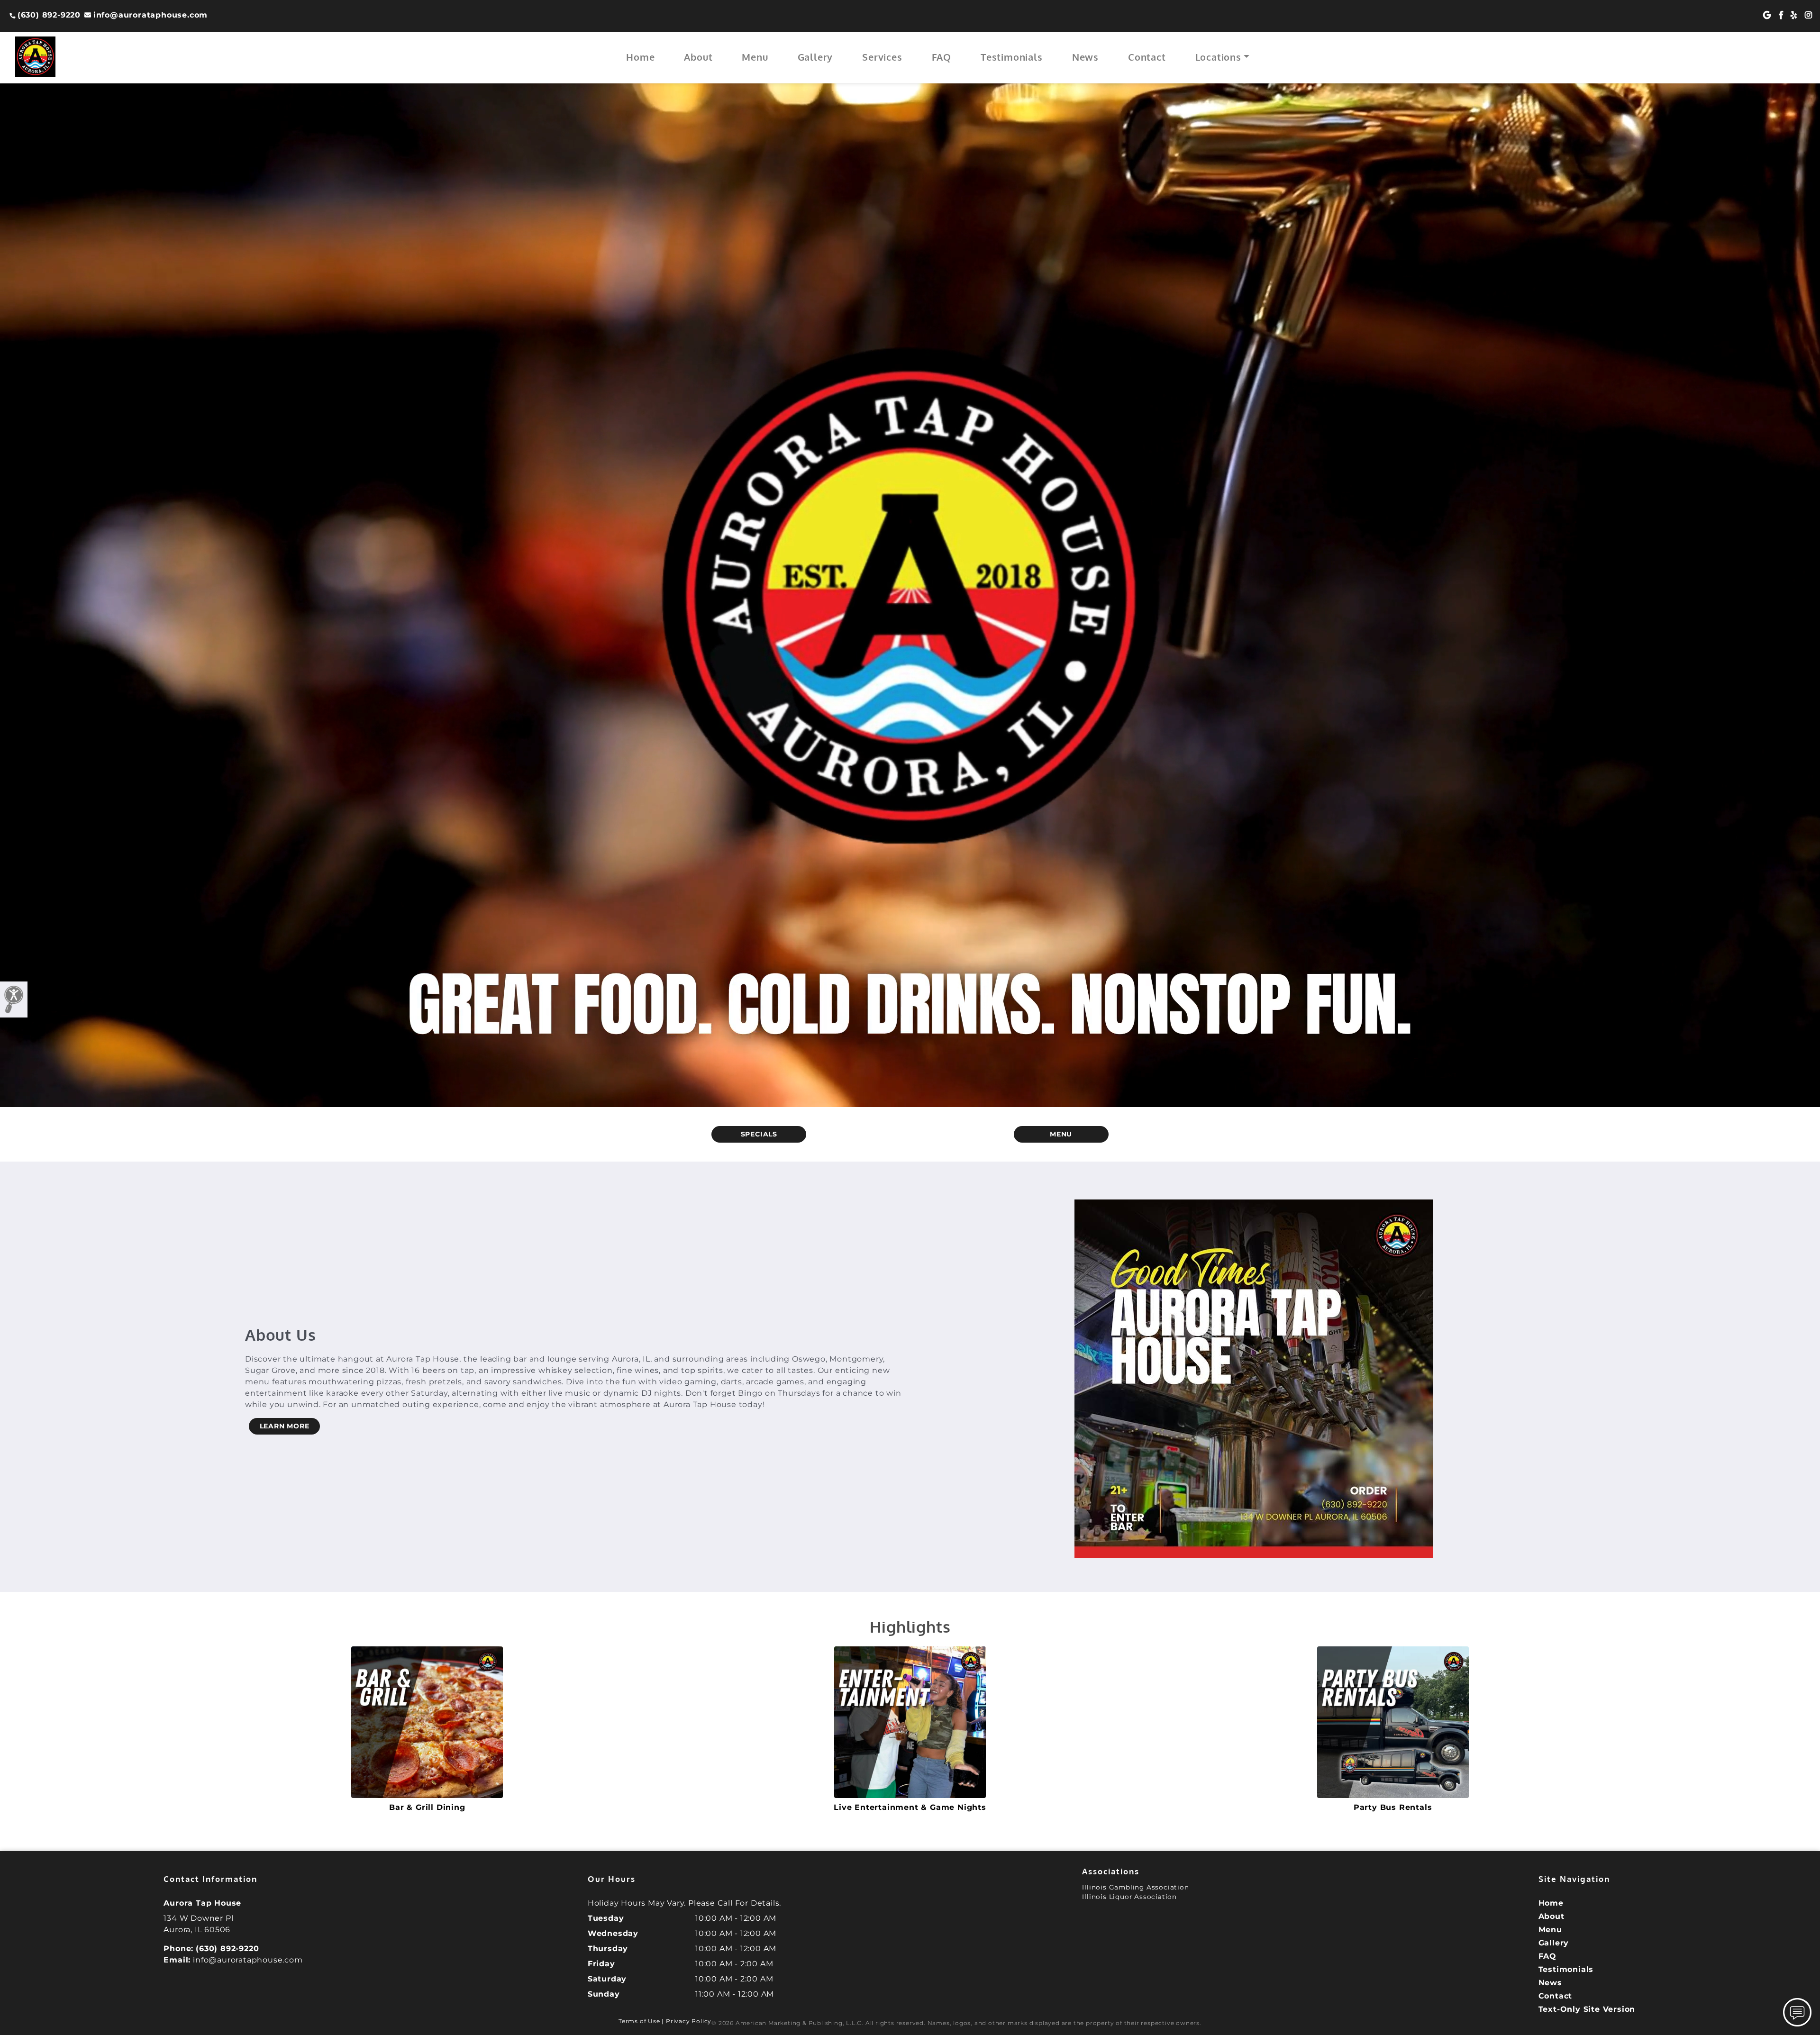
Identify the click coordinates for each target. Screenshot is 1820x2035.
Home (640, 57)
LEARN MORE (285, 1426)
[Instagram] (1809, 15)
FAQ (942, 57)
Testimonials (1012, 57)
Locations (1218, 57)
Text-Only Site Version (1587, 2009)
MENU (1061, 1134)
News (1085, 57)
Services (882, 57)
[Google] (1767, 15)
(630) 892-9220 (49, 15)
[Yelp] (1794, 15)
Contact (1147, 57)
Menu (755, 57)
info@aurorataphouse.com (150, 15)
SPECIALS (759, 1134)
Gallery (815, 57)
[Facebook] (1781, 15)
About (698, 57)
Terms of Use (639, 2021)
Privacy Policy (689, 2021)
